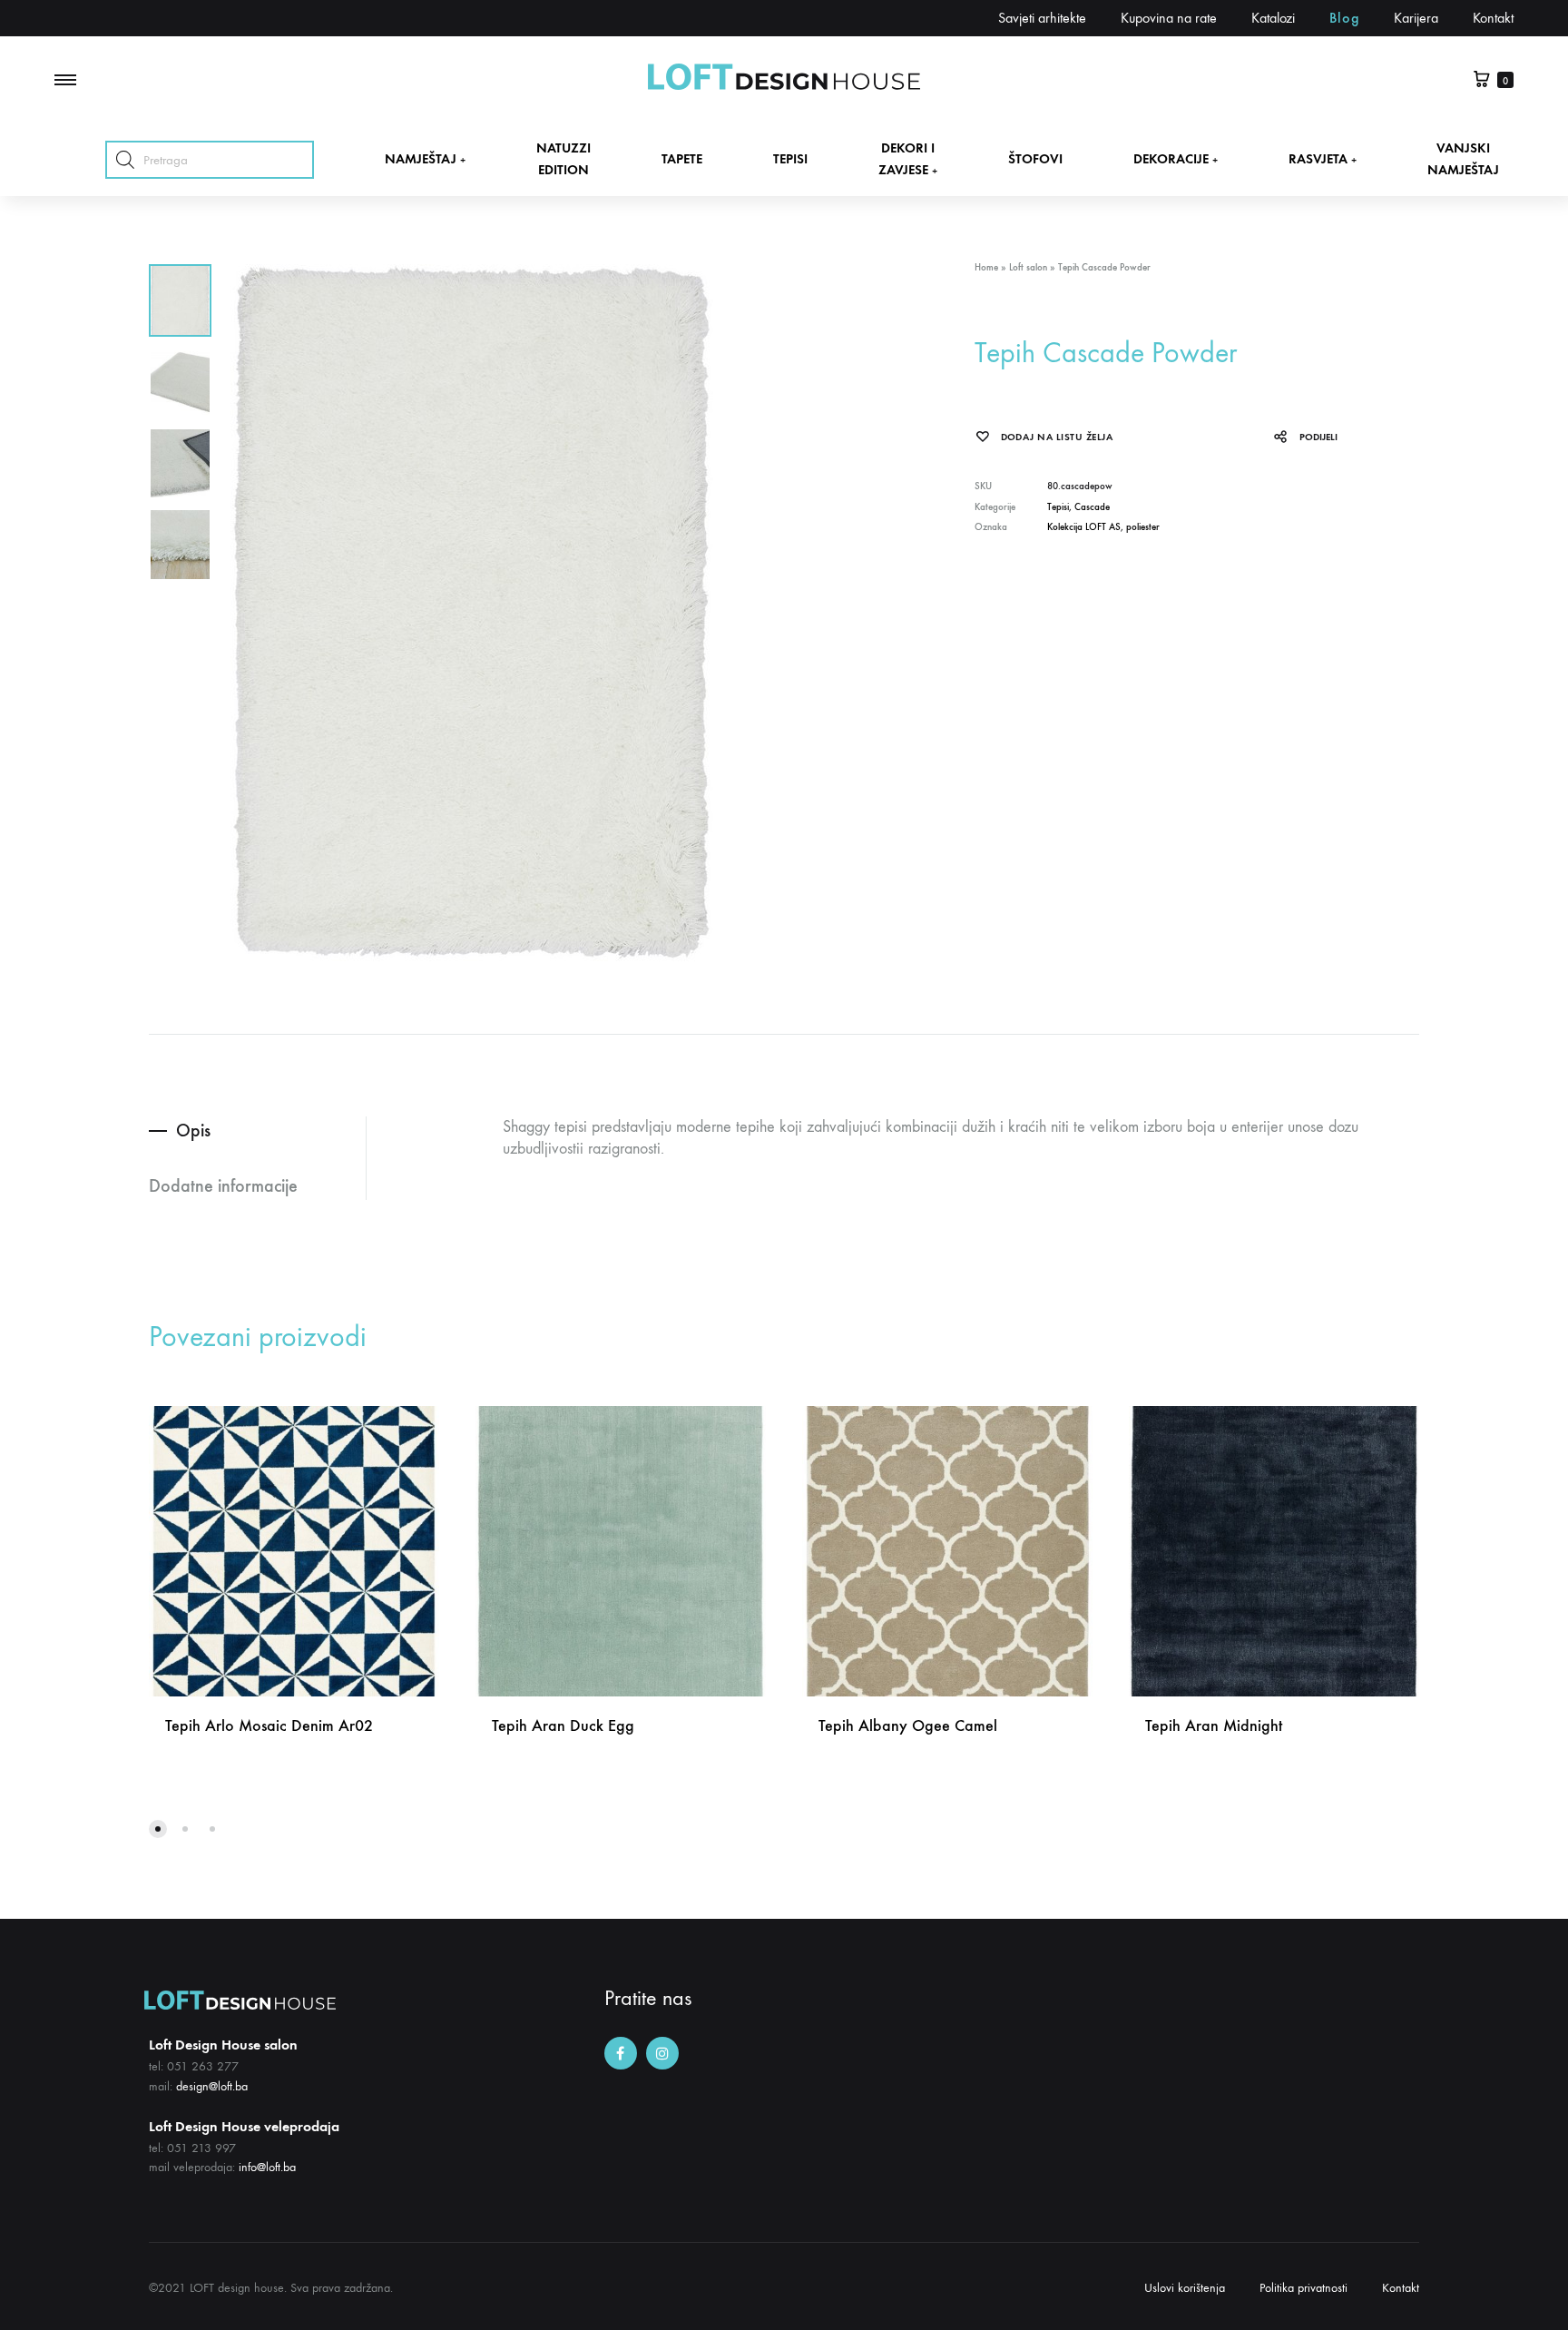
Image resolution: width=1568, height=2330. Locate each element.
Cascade (1092, 507)
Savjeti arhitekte (1042, 18)
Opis (193, 1130)
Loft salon (1028, 267)
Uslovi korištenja (1185, 2288)
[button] (158, 1829)
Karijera (1416, 18)
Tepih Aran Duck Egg (563, 1725)
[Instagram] (662, 2053)
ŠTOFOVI (1035, 159)
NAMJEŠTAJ (425, 159)
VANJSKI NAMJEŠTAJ (1463, 158)
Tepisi (1058, 507)
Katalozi (1273, 18)
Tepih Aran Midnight (1214, 1725)
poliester (1143, 527)
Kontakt (1493, 18)
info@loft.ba (267, 2167)
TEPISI (790, 159)
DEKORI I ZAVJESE (908, 158)
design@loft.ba (212, 2086)
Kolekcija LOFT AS (1084, 527)
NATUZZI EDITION (563, 158)
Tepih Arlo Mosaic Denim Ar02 (269, 1725)
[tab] (257, 1131)
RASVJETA (1323, 159)
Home (986, 267)
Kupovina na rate (1169, 18)
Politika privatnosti (1303, 2288)
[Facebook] (621, 2053)
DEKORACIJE (1176, 159)
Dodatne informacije (223, 1185)
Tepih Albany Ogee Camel (908, 1725)
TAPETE (682, 159)
